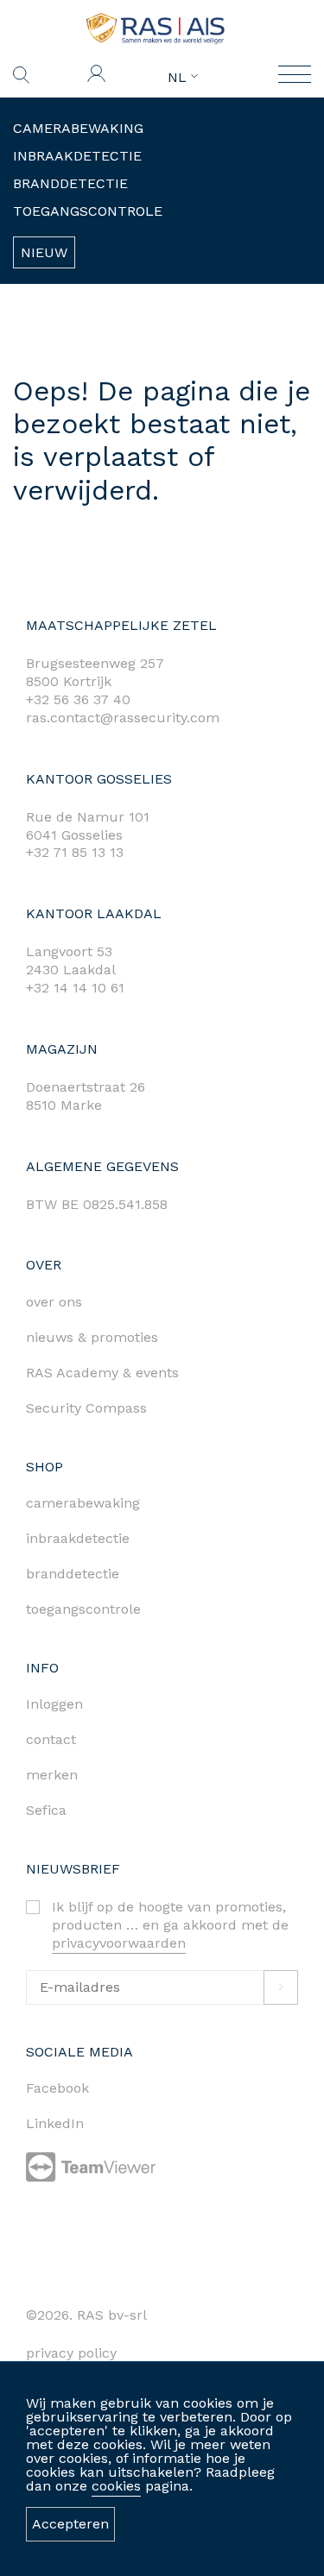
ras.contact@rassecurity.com (123, 718)
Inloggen (54, 1704)
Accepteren (70, 2524)
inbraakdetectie (78, 1538)
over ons (54, 1302)
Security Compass (86, 1408)
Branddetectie (70, 183)
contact (51, 1739)
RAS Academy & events (102, 1373)
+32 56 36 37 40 (78, 699)
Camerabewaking (78, 128)
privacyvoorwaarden (119, 1943)
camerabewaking (83, 1503)
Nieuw (44, 252)
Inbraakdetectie (77, 156)
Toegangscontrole (88, 211)
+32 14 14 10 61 (75, 988)
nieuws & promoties (92, 1337)
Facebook (57, 2088)
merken (52, 1775)
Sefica (46, 1810)
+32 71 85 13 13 (75, 852)
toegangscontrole (83, 1609)
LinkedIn (55, 2123)
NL (179, 78)
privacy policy (71, 2353)
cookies (116, 2486)
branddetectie (73, 1574)
